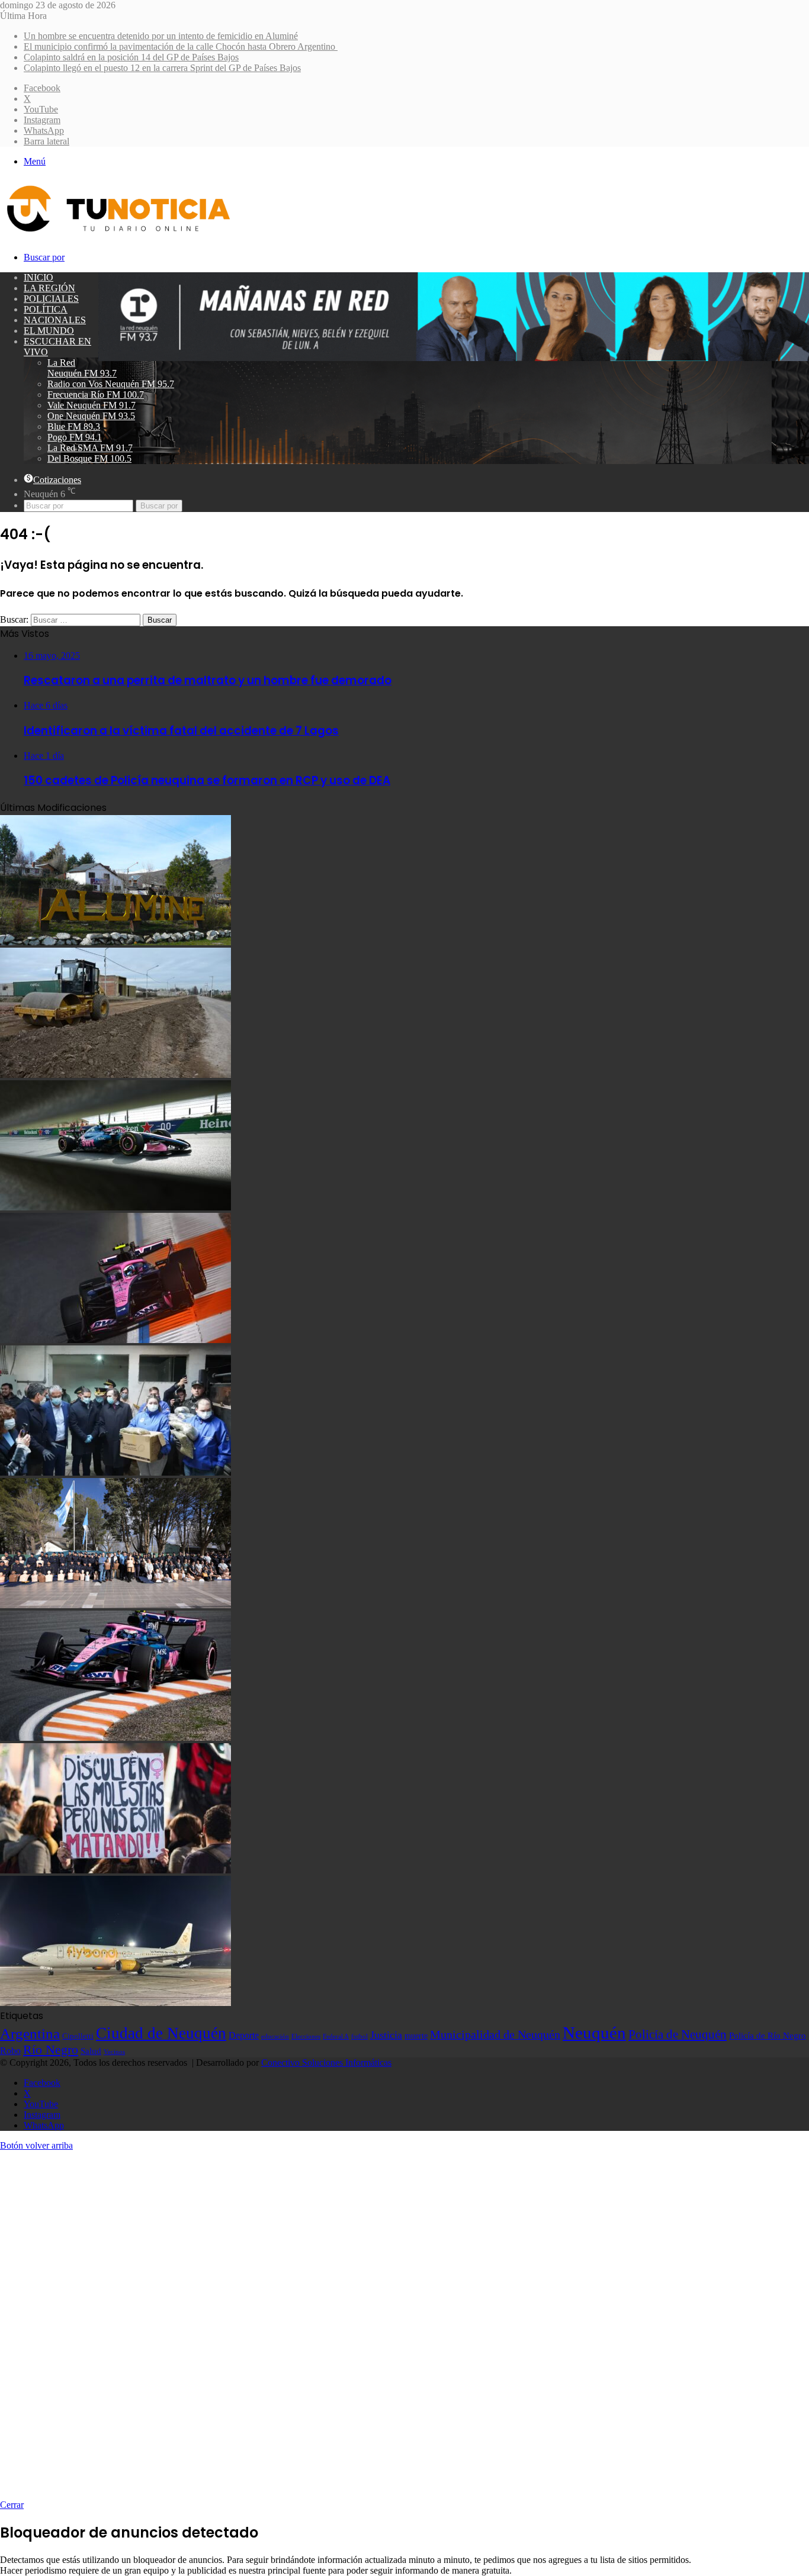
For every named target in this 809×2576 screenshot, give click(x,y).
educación (275, 2036)
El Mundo (49, 331)
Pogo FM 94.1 (75, 437)
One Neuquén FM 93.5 (91, 416)
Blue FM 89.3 (74, 426)
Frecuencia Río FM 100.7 (96, 395)
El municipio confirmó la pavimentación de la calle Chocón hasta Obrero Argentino (181, 46)
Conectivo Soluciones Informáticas (326, 2063)
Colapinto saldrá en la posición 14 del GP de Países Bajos (131, 57)
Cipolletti (78, 2036)
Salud (91, 2051)
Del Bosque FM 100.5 (89, 458)
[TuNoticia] (117, 235)
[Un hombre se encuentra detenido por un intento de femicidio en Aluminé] (115, 942)
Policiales (51, 299)
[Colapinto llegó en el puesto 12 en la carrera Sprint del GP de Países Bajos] (115, 1340)
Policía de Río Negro (768, 2036)
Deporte (244, 2035)
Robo (10, 2051)
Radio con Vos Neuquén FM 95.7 (111, 384)
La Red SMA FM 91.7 (90, 448)
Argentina (30, 2033)
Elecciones (306, 2036)
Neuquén (594, 2033)
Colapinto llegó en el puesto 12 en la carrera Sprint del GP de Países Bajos (162, 68)
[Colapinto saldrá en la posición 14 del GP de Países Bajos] (115, 1207)
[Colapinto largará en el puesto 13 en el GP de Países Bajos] (115, 1738)
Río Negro (51, 2050)
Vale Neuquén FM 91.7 (92, 405)
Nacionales (55, 320)
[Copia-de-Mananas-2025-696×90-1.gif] (454, 358)
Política (46, 309)
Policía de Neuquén (678, 2034)
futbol (359, 2036)
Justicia (386, 2035)
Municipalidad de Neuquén (495, 2034)
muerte (416, 2036)
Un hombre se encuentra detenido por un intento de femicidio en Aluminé (161, 36)
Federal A (336, 2036)
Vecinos (114, 2052)
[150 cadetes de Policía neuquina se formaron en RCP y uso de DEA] (115, 1605)
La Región (49, 288)
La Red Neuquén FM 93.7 (82, 368)
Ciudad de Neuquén (161, 2033)
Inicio (38, 277)
